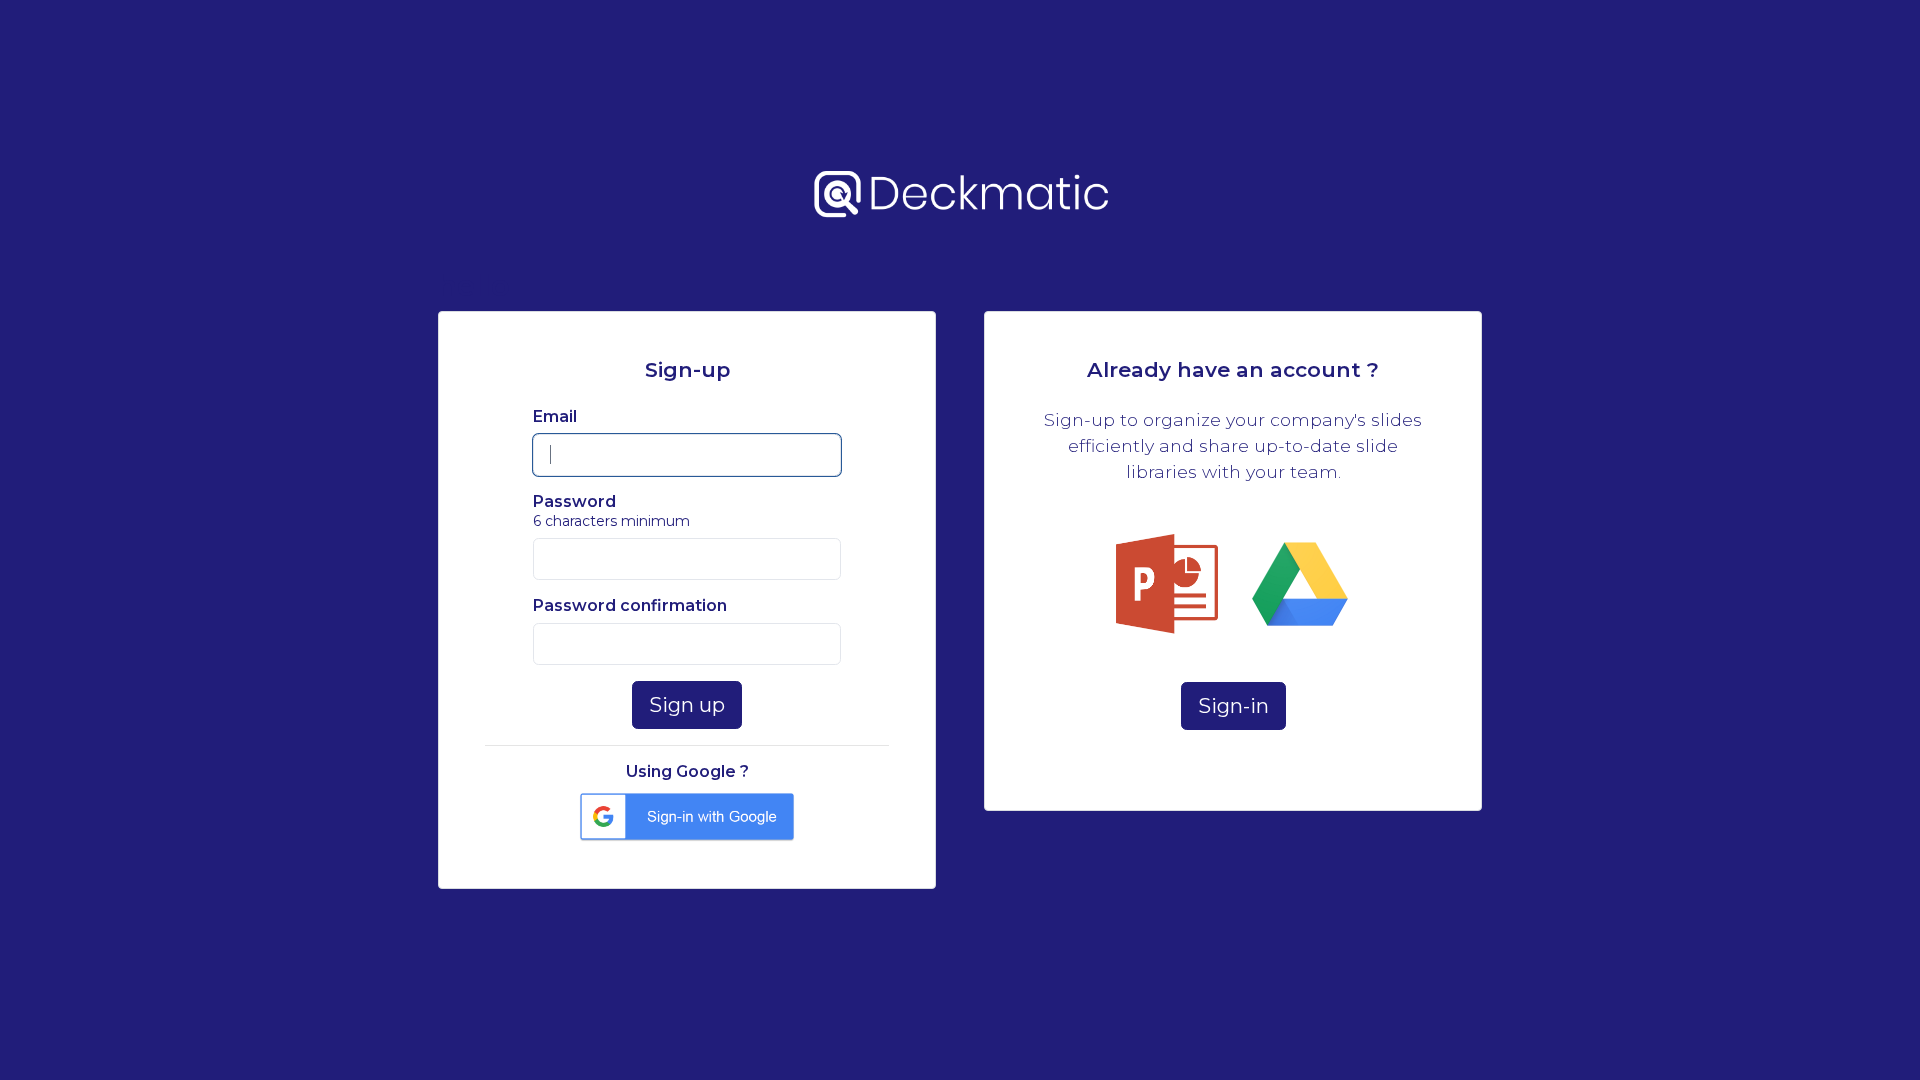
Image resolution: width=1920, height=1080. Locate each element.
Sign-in (1233, 706)
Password (574, 501)
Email (555, 416)
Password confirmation (630, 605)
